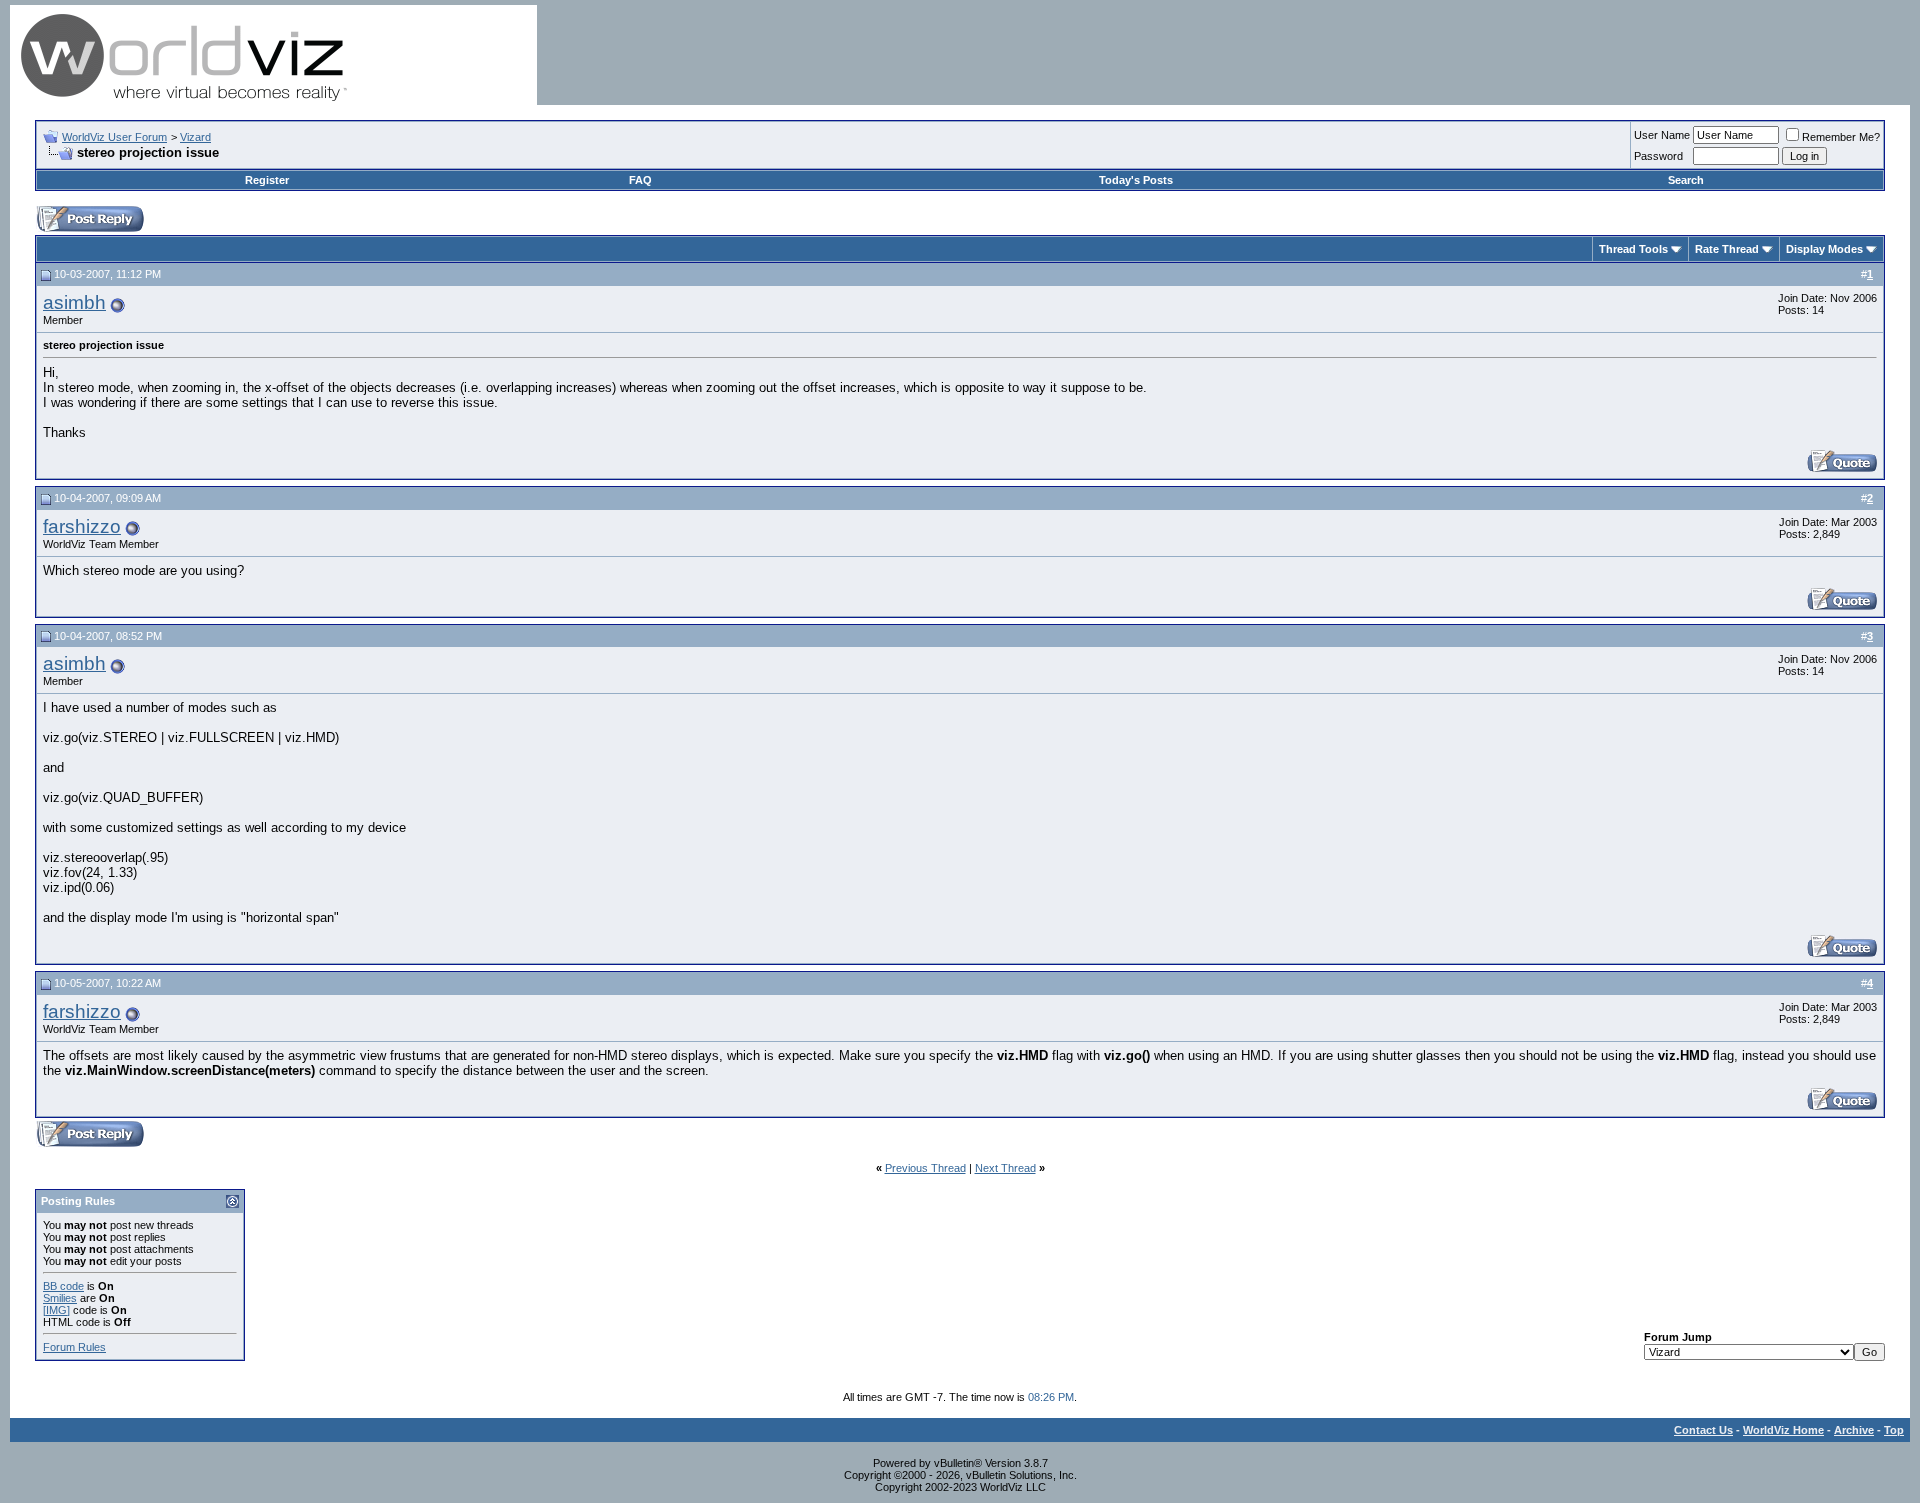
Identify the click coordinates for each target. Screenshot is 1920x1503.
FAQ (640, 180)
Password (1658, 156)
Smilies (60, 1298)
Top (1894, 1430)
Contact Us (1703, 1430)
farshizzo (82, 526)
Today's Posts (1136, 180)
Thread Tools (1633, 249)
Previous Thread (925, 1168)
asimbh (74, 302)
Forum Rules (74, 1347)
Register (267, 180)
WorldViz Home (1783, 1430)
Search (1686, 180)
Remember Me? (1841, 137)
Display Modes (1824, 249)
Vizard (195, 137)
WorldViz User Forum (114, 137)
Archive (1854, 1430)
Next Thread (1005, 1168)
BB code (63, 1286)
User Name (1662, 135)
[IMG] (56, 1310)
